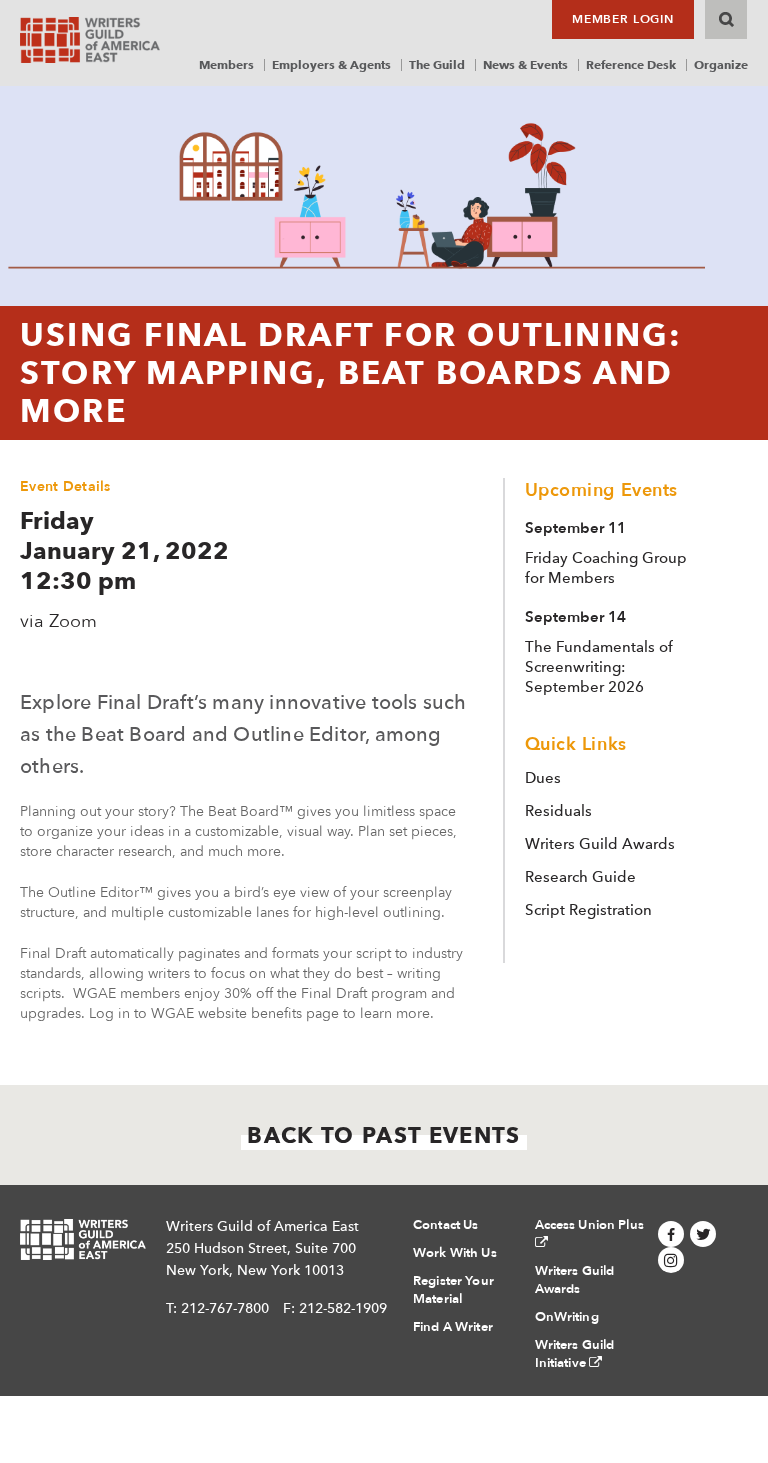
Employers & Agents (331, 64)
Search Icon (726, 19)
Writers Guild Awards (600, 844)
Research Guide (580, 877)
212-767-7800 (225, 1308)
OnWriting (567, 1317)
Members (226, 64)
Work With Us (455, 1253)
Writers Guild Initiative (575, 1354)
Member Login (623, 19)
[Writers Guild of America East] (90, 40)
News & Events (525, 64)
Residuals (558, 811)
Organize (721, 64)
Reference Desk (631, 64)
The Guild (437, 64)
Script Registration (588, 910)
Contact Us (445, 1225)
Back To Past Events (383, 1135)
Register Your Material (453, 1290)
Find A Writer (453, 1327)
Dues (543, 778)
